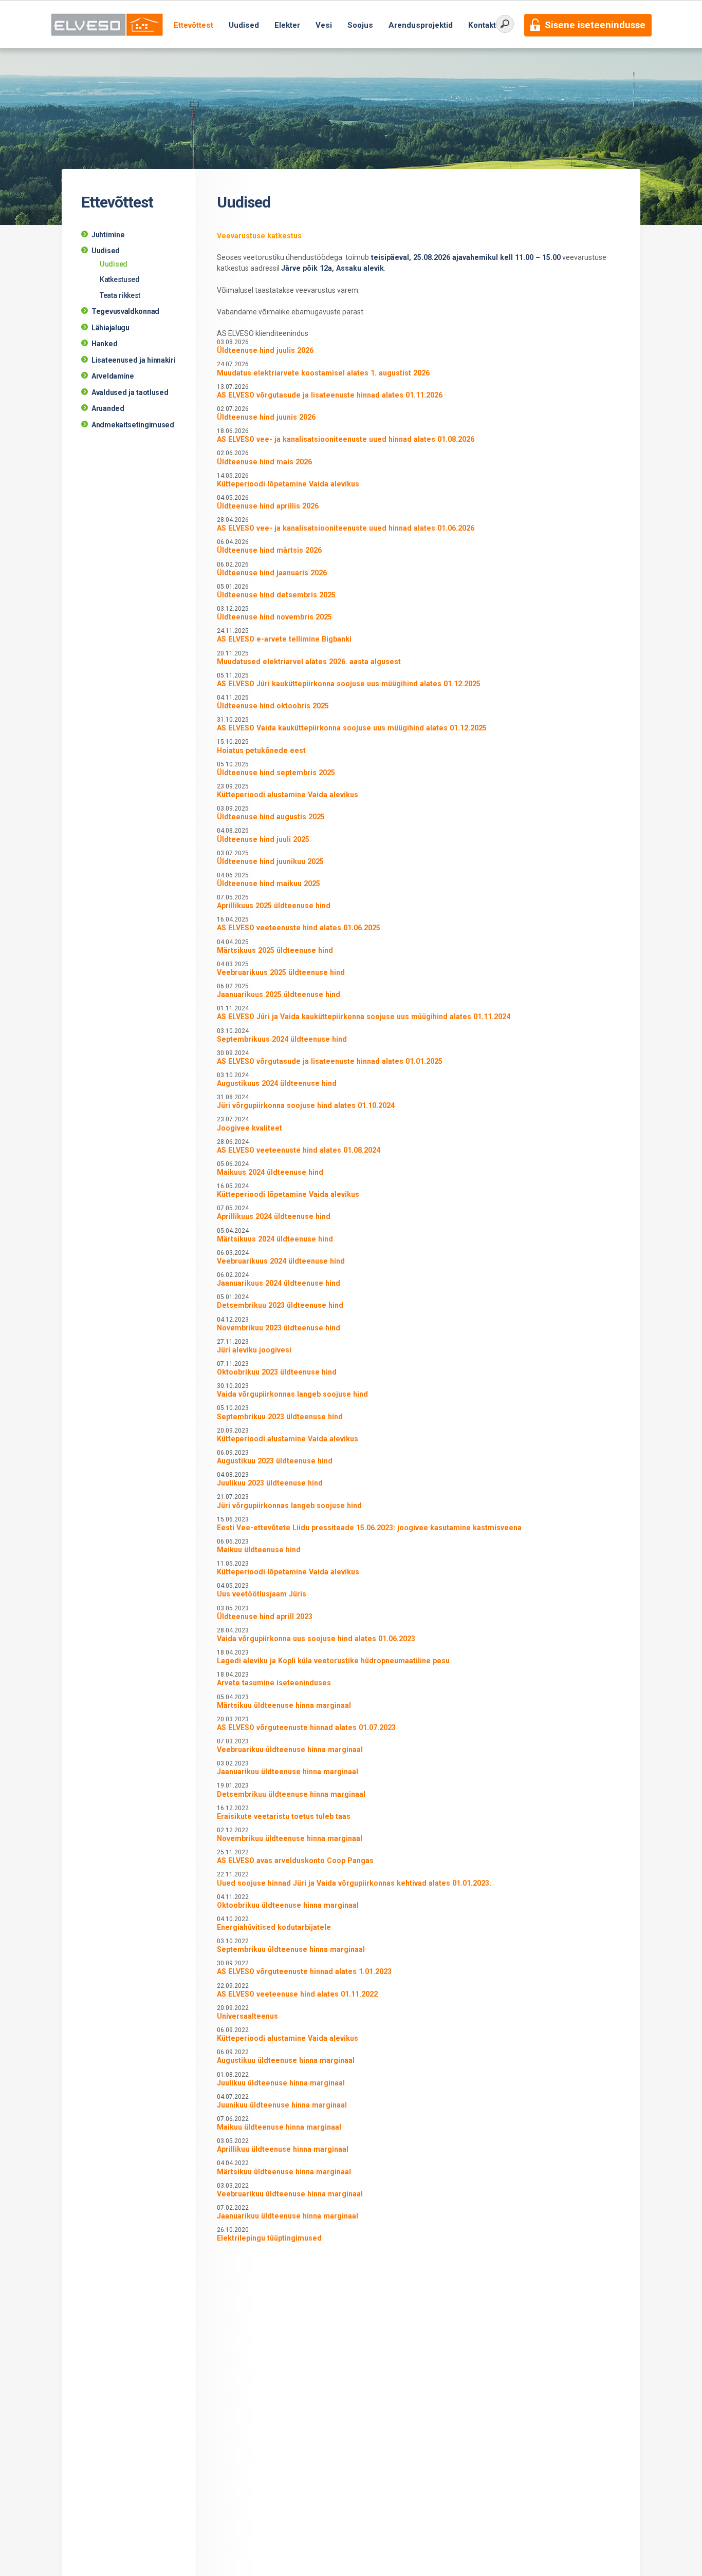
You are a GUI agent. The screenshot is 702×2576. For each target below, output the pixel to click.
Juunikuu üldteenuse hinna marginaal (282, 2105)
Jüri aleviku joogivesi (254, 1350)
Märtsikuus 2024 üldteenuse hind (275, 1239)
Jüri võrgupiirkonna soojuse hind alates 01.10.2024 (306, 1105)
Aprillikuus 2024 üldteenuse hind (274, 1216)
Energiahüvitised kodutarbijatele (274, 1927)
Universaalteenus (247, 2016)
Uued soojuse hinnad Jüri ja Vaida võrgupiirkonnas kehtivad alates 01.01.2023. (354, 1883)
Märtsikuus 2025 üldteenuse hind (275, 950)
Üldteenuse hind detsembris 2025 (276, 595)
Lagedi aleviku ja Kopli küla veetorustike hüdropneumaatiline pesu (333, 1661)
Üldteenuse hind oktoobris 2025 (273, 706)
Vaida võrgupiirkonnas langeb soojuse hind (292, 1394)
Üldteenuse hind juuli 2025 (263, 839)
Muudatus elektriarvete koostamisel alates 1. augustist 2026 (323, 373)
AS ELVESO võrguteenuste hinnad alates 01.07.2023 (306, 1727)
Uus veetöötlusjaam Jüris (262, 1594)
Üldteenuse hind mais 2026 (264, 462)
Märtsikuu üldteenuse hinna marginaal (284, 1705)
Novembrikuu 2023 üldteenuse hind (279, 1328)
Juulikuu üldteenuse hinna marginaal (281, 2083)
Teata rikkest (120, 295)
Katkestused (120, 279)
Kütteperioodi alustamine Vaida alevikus (288, 795)
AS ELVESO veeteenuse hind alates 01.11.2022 (297, 1994)
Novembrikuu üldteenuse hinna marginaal (290, 1838)
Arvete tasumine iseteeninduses (274, 1683)
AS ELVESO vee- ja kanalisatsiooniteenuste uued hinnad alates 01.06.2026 (346, 528)
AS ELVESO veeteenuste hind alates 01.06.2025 (299, 928)
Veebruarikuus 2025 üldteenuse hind (281, 972)
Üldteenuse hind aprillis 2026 (268, 506)
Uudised (106, 251)
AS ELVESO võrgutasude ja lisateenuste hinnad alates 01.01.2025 (330, 1061)
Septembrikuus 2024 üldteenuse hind (282, 1039)
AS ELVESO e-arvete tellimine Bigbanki (284, 639)
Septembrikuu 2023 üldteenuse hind (280, 1417)
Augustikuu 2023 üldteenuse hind (275, 1461)
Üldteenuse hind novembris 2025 (274, 617)
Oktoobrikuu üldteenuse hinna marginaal (288, 1905)
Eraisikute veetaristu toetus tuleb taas (284, 1816)
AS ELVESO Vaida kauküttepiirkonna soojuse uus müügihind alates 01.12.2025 (352, 728)
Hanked (104, 344)
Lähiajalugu (110, 328)
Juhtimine (108, 235)
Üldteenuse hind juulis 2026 (265, 350)
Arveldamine (113, 376)
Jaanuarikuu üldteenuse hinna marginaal (288, 1772)
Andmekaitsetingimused (133, 425)
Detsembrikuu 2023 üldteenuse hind (280, 1305)
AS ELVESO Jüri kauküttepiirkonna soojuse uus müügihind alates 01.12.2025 (349, 684)
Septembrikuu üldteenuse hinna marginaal (291, 1949)
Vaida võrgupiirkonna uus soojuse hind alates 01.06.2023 (316, 1639)
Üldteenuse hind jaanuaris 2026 (272, 573)
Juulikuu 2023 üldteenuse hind (270, 1483)
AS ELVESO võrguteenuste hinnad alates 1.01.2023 (304, 1971)
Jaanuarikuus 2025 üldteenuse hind (279, 994)
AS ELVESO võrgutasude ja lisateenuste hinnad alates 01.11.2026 (330, 395)
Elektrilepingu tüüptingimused (269, 2238)
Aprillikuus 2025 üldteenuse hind (274, 906)
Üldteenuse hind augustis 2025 (271, 817)
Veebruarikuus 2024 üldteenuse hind (281, 1261)
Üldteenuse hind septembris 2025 (276, 773)
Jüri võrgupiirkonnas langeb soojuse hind (289, 1506)
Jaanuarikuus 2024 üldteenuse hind (279, 1283)
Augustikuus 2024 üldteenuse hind (277, 1083)
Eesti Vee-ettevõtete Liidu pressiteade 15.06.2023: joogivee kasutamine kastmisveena (369, 1528)
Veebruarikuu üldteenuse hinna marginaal (290, 1750)
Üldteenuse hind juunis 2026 (266, 417)
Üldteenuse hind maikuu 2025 (269, 883)
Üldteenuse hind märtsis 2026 (269, 550)
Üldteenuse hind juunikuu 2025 (270, 861)
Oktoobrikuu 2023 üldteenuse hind (277, 1372)
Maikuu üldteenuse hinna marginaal (279, 2127)
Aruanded (108, 408)
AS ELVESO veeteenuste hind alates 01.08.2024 (299, 1150)
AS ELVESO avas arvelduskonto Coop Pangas (295, 1860)
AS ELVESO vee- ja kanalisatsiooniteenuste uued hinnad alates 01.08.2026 (346, 439)
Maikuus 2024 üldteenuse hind (270, 1172)
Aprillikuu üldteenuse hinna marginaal (283, 2149)
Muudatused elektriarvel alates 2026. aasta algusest (309, 662)
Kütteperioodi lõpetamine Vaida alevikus (288, 484)
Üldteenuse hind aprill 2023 (265, 1616)
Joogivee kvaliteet (250, 1128)
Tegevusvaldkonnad (125, 311)
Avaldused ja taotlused (130, 392)
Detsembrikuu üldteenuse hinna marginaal (291, 1794)
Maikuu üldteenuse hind (259, 1550)
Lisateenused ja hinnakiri (134, 360)
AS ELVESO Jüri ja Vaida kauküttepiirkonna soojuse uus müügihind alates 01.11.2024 (364, 1017)
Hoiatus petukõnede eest (261, 750)
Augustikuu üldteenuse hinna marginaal (286, 2060)
